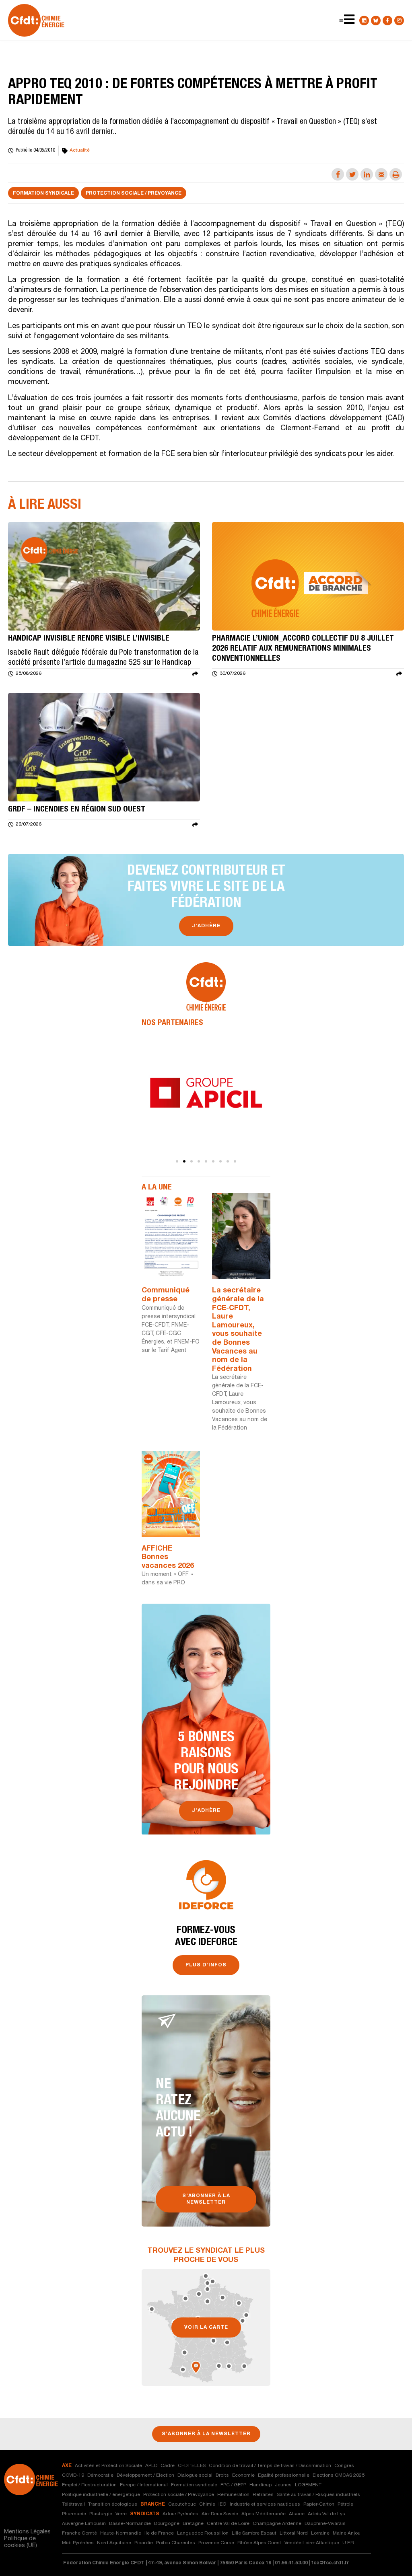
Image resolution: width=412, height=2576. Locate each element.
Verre (121, 2514)
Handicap (261, 2485)
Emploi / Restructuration (89, 2485)
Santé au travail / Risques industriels (318, 2495)
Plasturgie (101, 2514)
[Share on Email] (381, 174)
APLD (151, 2466)
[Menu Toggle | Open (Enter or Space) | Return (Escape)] (341, 21)
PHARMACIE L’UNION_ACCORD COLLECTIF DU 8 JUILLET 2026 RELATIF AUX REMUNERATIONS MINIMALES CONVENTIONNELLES (303, 649)
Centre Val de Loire (228, 2524)
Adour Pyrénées (180, 2514)
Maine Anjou (347, 2533)
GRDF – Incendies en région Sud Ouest (77, 810)
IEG (222, 2504)
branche (153, 2504)
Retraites (263, 2495)
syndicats (145, 2514)
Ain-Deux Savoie (220, 2514)
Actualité (80, 150)
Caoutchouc (182, 2504)
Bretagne (193, 2524)
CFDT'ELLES (192, 2466)
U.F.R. (349, 2543)
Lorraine (320, 2533)
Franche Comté (79, 2533)
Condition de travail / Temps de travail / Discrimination (270, 2466)
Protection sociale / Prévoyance (134, 193)
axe (67, 2466)
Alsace (297, 2514)
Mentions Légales (27, 2532)
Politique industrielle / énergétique (101, 2495)
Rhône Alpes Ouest (259, 2543)
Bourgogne (167, 2524)
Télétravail (73, 2504)
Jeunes (283, 2485)
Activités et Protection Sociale (108, 2466)
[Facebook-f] (387, 21)
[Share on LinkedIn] (367, 174)
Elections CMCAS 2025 (339, 2475)
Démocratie (100, 2475)
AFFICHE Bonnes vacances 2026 (168, 1558)
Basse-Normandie (130, 2524)
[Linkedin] (364, 21)
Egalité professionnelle (284, 2475)
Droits (222, 2475)
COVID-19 (73, 2475)
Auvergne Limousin (84, 2524)
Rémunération (233, 2495)
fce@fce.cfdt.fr (330, 2563)
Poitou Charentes (176, 2543)
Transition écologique (113, 2504)
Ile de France (159, 2533)
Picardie (144, 2543)
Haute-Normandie (121, 2533)
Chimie (207, 2504)
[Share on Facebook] (338, 174)
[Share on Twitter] (352, 174)
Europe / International (144, 2485)
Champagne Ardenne (277, 2524)
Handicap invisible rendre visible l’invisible (89, 639)
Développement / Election (145, 2475)
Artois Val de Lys (327, 2514)
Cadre (168, 2466)
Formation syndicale (43, 193)
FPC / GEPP (233, 2485)
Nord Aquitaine (114, 2543)
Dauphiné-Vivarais (325, 2524)
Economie (243, 2475)
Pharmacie (74, 2514)
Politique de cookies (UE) (21, 2542)
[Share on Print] (396, 174)
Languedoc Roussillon (203, 2533)
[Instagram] (399, 21)
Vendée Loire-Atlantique (312, 2543)
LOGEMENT (308, 2485)
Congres (344, 2466)
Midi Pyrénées (78, 2543)
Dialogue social (195, 2475)
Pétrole (345, 2504)
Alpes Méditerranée (264, 2514)
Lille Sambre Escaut (254, 2533)
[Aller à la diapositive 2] (184, 1161)
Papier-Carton (319, 2504)
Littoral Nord (294, 2533)
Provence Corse (216, 2543)
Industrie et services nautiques (265, 2504)
